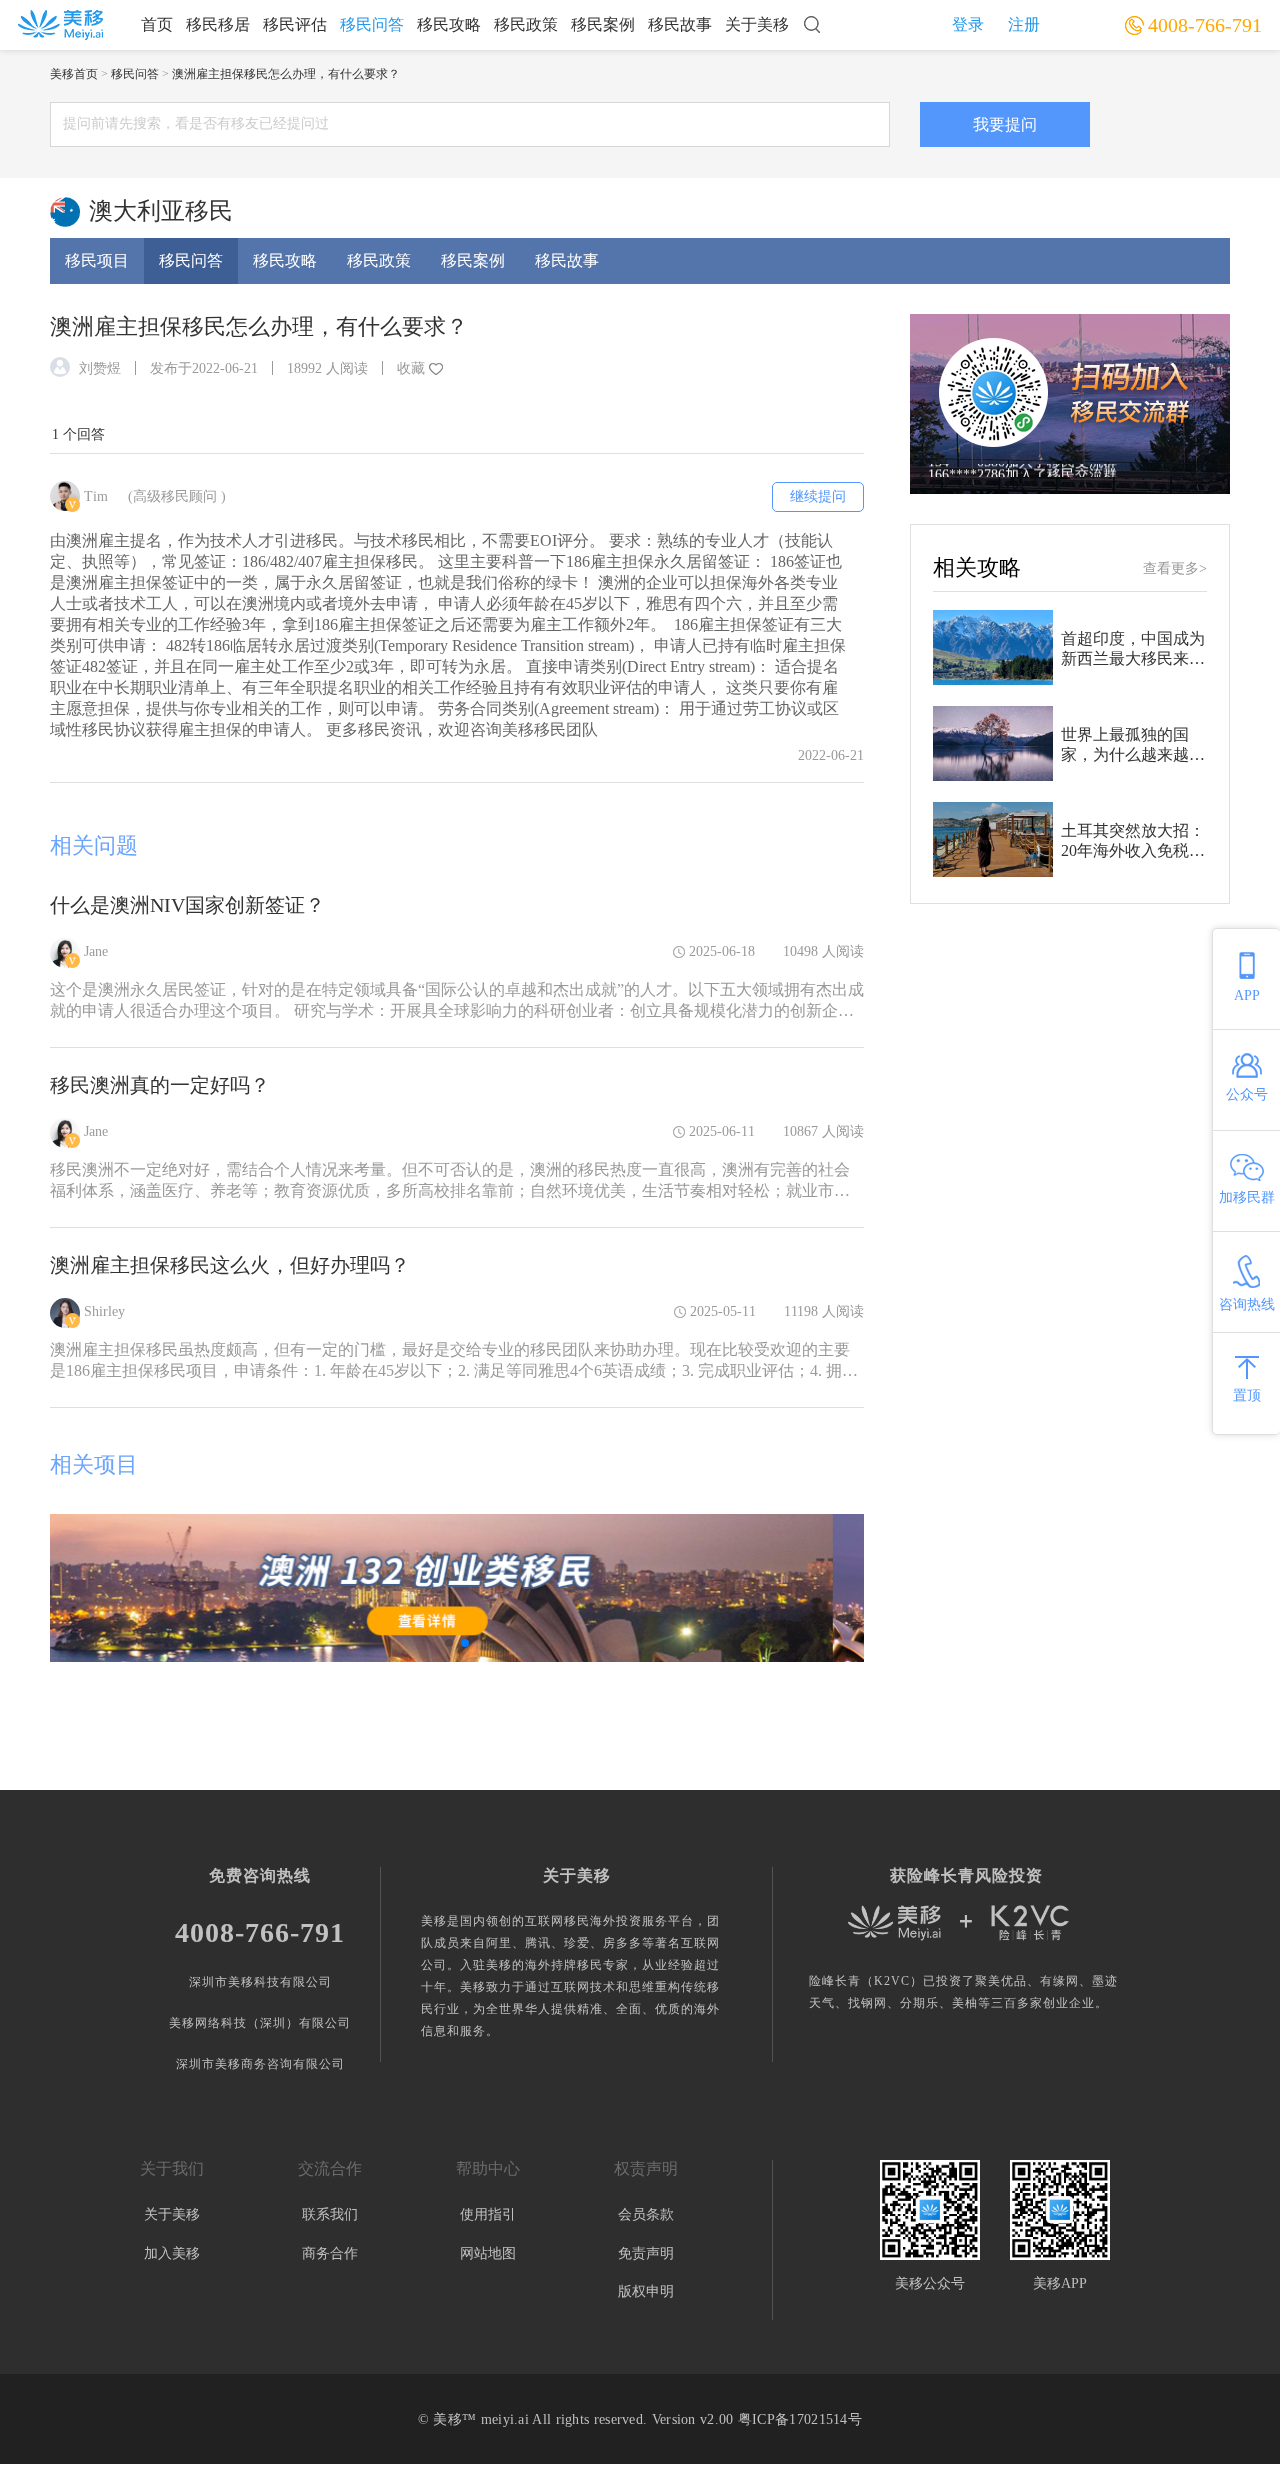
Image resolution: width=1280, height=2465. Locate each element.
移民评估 (295, 24)
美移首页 (74, 74)
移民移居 (218, 24)
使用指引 (488, 2214)
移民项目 (97, 260)
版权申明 (646, 2291)
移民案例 (603, 24)
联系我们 (330, 2214)
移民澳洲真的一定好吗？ (160, 1085)
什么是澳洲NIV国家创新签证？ (187, 905)
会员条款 (646, 2214)
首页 (157, 24)
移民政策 (526, 24)
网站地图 (488, 2253)
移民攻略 (449, 24)
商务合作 (330, 2253)
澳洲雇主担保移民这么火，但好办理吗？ (230, 1265)
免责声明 (646, 2253)
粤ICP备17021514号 (800, 2419)
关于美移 (757, 24)
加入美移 (172, 2253)
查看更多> (1175, 568)
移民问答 (372, 24)
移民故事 (680, 24)
